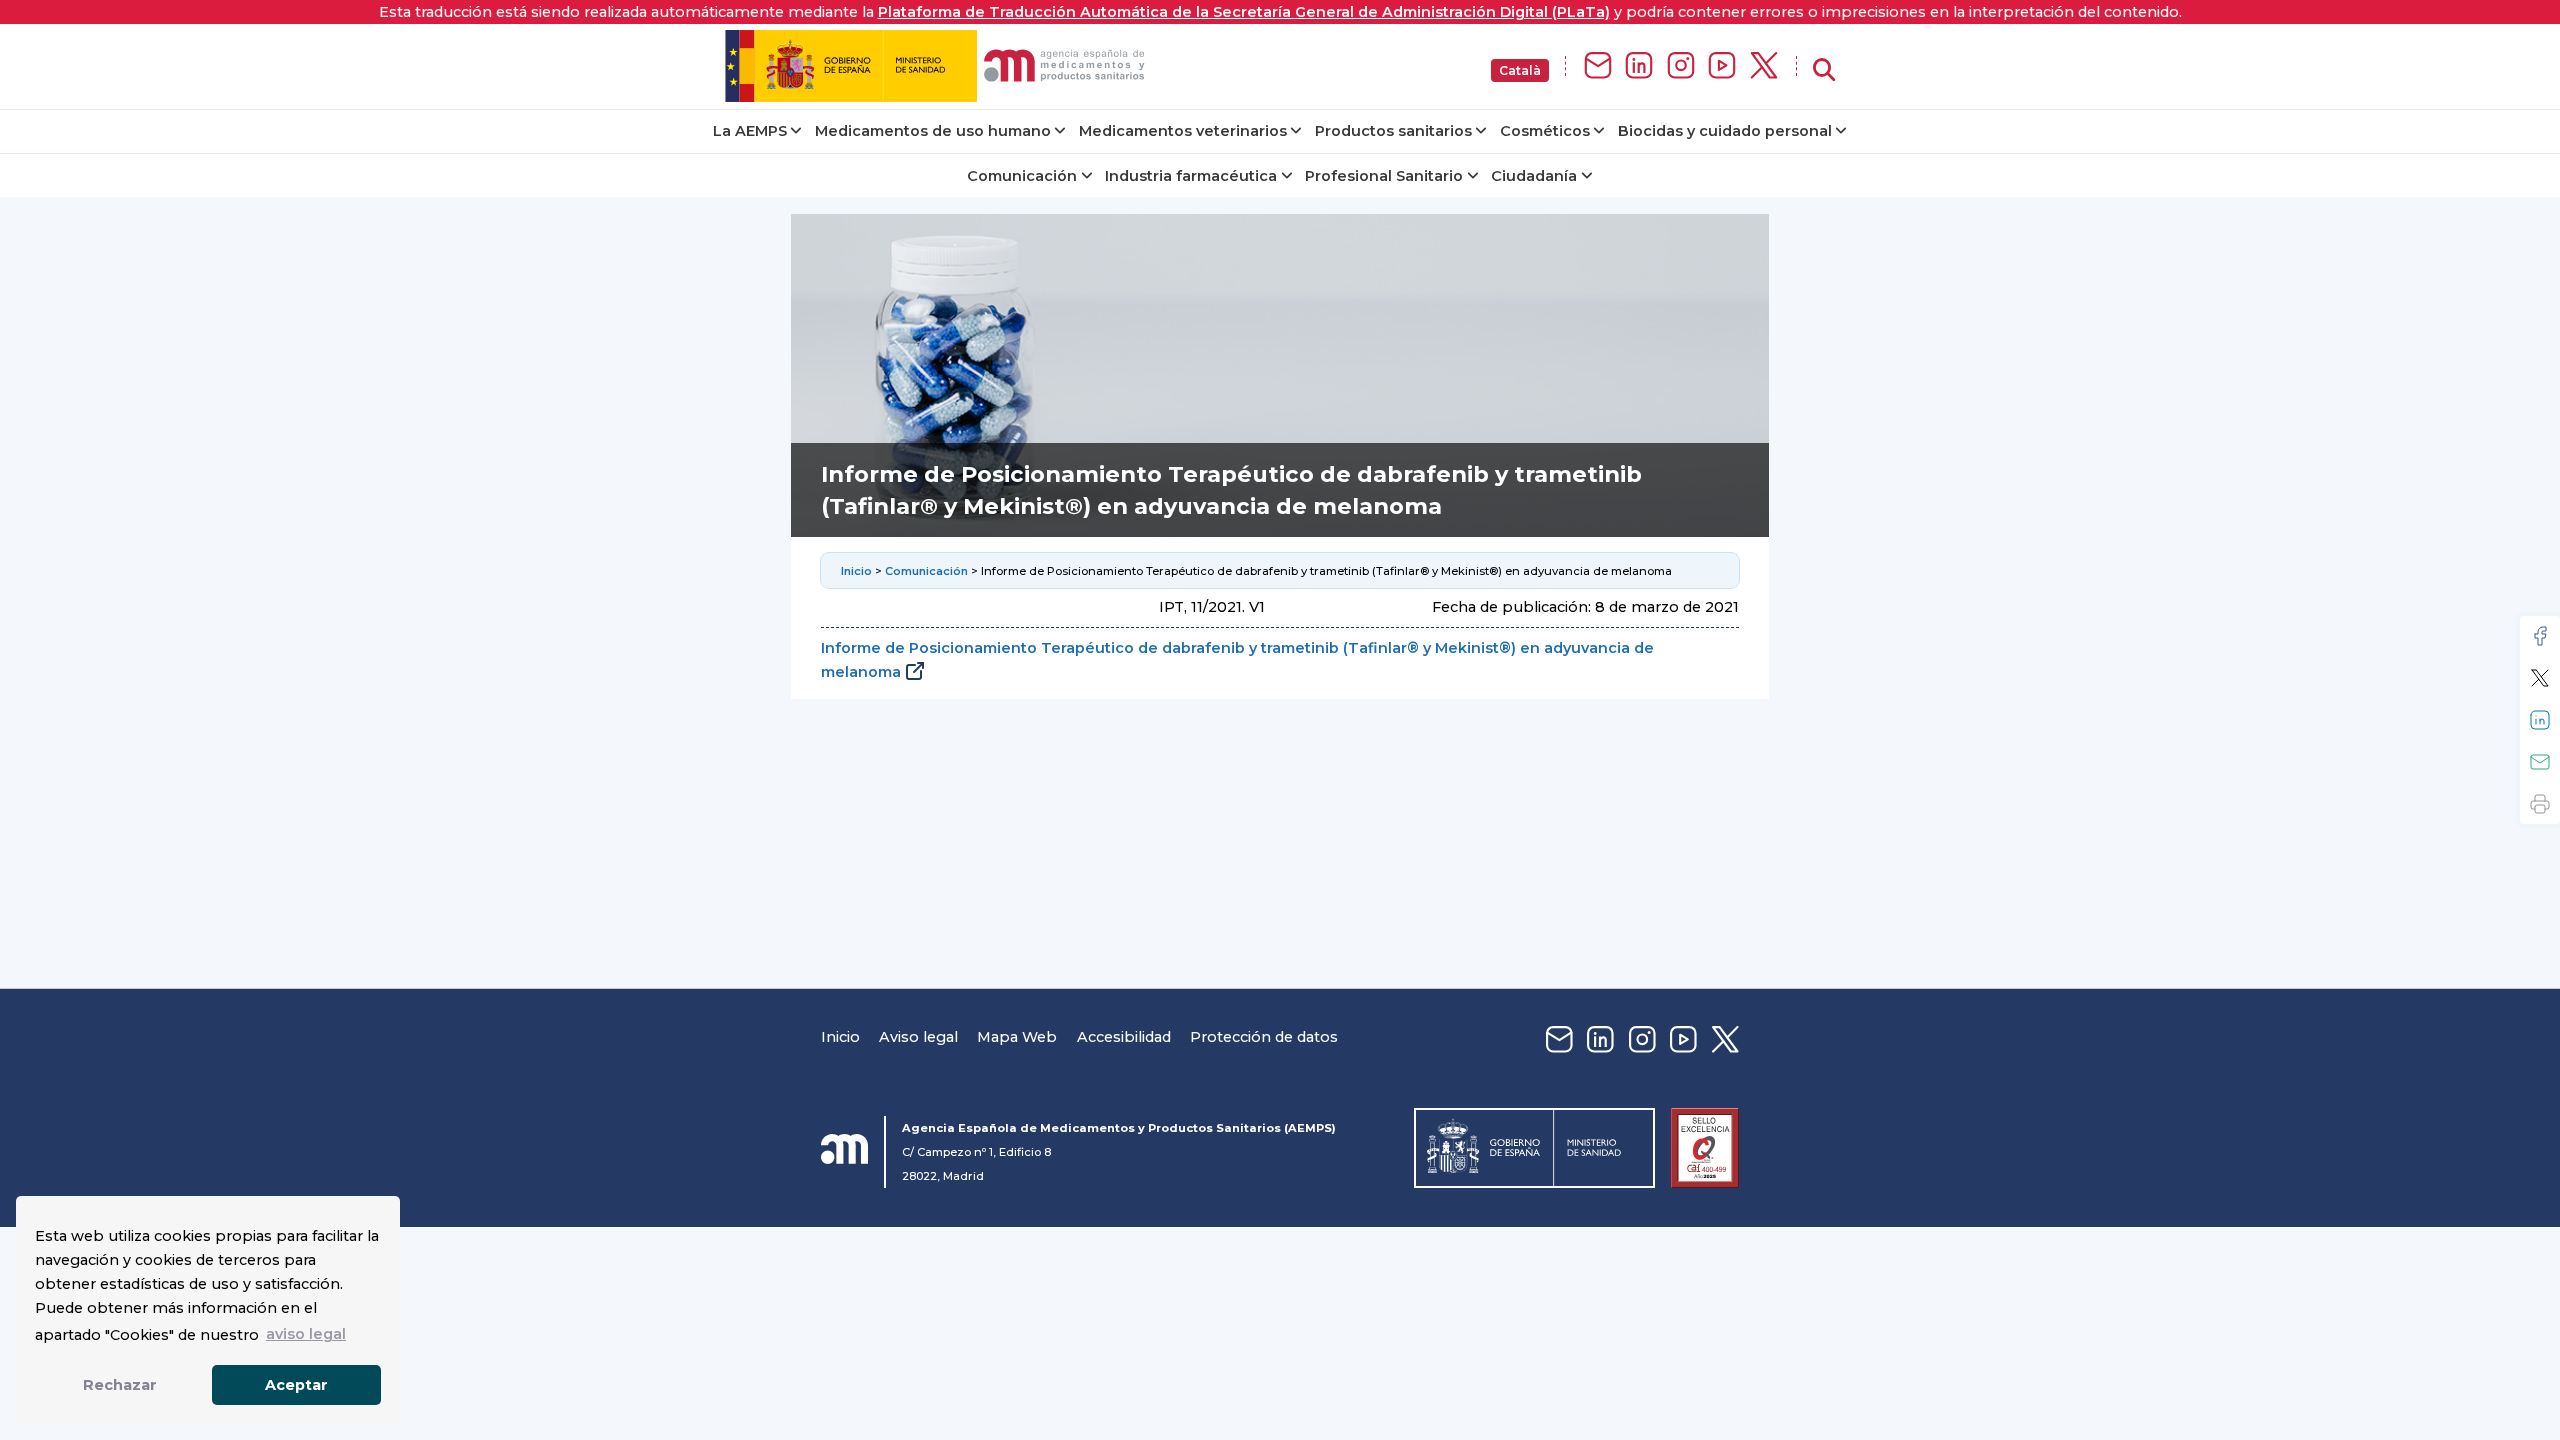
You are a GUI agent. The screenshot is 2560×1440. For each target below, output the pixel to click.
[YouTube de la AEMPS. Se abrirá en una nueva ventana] (1722, 66)
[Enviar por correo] (2540, 762)
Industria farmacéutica (1191, 176)
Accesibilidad (1124, 1037)
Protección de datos (1264, 1037)
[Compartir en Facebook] (2540, 636)
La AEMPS (750, 131)
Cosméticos (1545, 131)
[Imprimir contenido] (2540, 804)
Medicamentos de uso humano (933, 131)
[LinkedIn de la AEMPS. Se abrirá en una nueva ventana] (1639, 66)
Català (1520, 70)
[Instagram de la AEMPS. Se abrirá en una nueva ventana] (1681, 66)
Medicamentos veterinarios (1183, 131)
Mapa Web (1017, 1037)
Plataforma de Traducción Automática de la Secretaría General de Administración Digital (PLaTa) (1244, 12)
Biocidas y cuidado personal (1725, 131)
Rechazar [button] (120, 1385)
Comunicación (1022, 176)
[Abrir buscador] (1824, 70)
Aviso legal (918, 1037)
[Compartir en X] (2540, 678)
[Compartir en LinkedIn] (2540, 720)
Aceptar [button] (296, 1385)
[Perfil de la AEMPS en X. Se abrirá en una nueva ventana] (1764, 66)
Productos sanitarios (1393, 131)
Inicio (856, 571)
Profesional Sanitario (1384, 176)
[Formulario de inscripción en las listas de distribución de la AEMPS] (1598, 66)
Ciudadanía (1534, 176)
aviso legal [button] (306, 1334)
